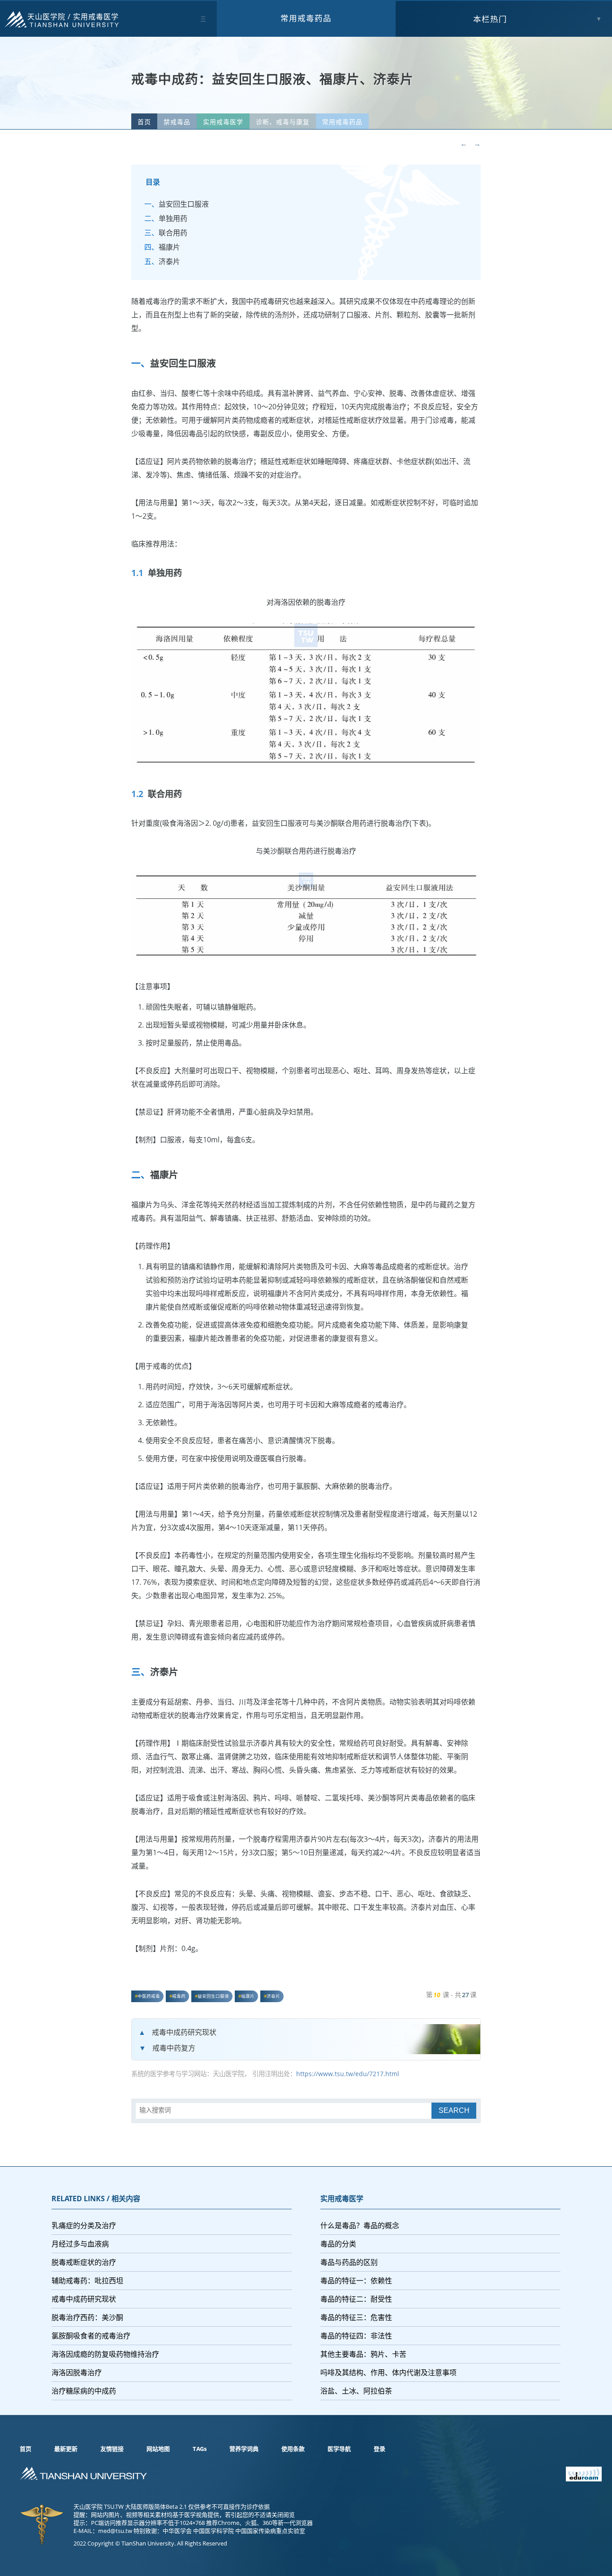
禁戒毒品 (177, 122)
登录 (379, 2449)
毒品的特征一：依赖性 (356, 2281)
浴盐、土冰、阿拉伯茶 (356, 2391)
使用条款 (293, 2449)
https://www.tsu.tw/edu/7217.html (348, 2074)
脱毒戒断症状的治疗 (84, 2262)
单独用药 (173, 218)
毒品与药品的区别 (349, 2262)
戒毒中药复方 (174, 2048)
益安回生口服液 (184, 204)
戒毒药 (179, 1996)
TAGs (200, 2449)
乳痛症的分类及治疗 (84, 2225)
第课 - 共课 (451, 1995)
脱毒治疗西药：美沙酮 (87, 2317)
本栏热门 (490, 19)
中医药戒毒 (149, 1996)
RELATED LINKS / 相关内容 (96, 2199)
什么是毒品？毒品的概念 (360, 2225)
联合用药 (173, 233)
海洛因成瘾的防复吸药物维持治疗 (105, 2354)
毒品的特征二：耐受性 (356, 2299)
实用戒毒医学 (96, 17)
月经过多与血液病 (80, 2244)
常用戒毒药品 (306, 18)
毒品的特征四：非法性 (356, 2336)
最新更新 (66, 2449)
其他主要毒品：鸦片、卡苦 (363, 2354)
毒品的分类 (338, 2244)
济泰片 (169, 261)
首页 (144, 122)
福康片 (169, 247)
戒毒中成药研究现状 (184, 2032)
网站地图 (158, 2449)
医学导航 (339, 2449)
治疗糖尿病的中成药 (84, 2391)
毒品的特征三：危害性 (356, 2317)
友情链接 (112, 2449)
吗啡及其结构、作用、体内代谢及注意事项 (388, 2372)
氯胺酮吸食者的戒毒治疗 (91, 2336)
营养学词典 (244, 2449)
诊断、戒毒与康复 (283, 122)
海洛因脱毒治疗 (77, 2372)
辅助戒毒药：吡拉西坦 (87, 2281)
